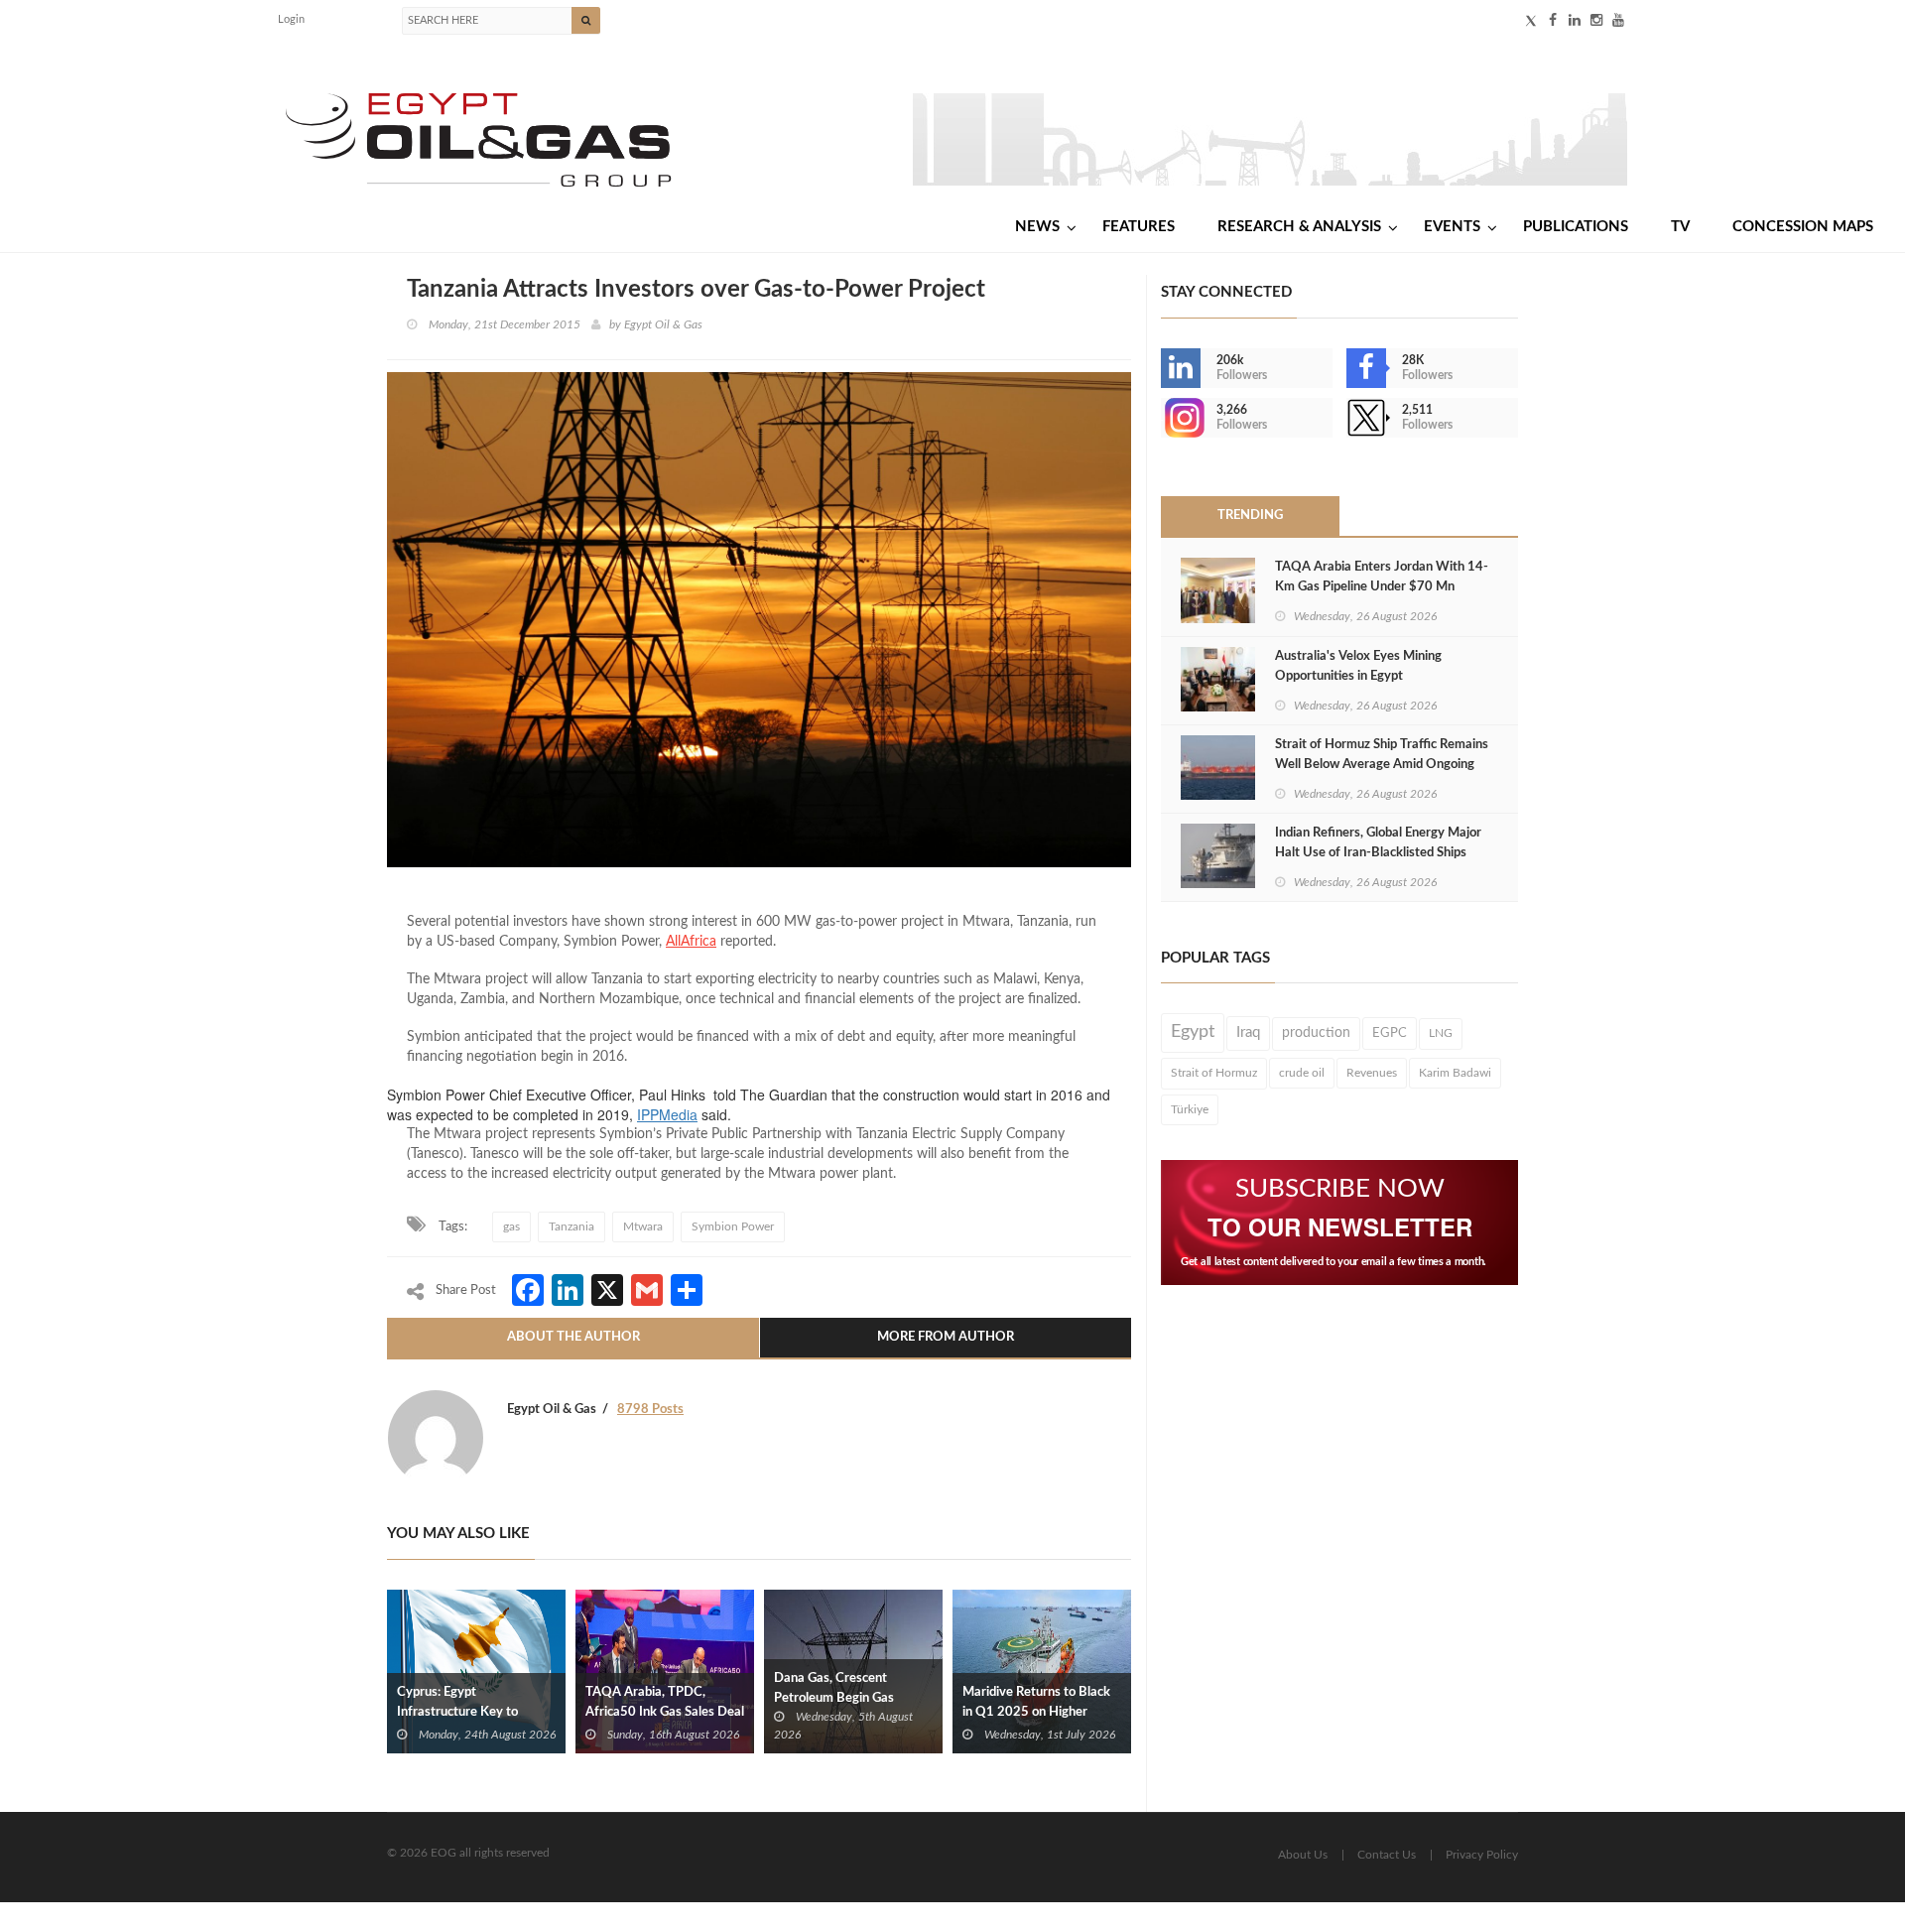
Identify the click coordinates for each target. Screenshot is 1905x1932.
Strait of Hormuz (1214, 1073)
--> (1163, 418)
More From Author (946, 1337)
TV (1680, 227)
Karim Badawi (1455, 1073)
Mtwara (643, 1226)
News (1037, 227)
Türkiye (1190, 1109)
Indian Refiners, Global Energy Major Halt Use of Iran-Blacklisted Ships (1378, 843)
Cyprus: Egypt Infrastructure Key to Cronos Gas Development (470, 1712)
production (1316, 1033)
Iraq (1248, 1032)
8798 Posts (650, 1410)
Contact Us (1387, 1855)
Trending (1250, 515)
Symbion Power (733, 1226)
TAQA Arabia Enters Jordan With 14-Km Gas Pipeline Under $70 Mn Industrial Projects (1382, 587)
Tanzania (571, 1226)
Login (291, 19)
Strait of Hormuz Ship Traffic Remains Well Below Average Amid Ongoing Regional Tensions (1382, 765)
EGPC (1390, 1033)
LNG (1441, 1033)
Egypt (1193, 1032)
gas (511, 1226)
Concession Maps (1803, 227)
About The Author (573, 1337)
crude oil (1302, 1073)
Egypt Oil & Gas (663, 324)
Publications (1576, 227)
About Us (1303, 1855)
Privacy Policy (1482, 1855)
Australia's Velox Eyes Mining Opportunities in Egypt (1358, 666)
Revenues (1372, 1073)
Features (1139, 227)
